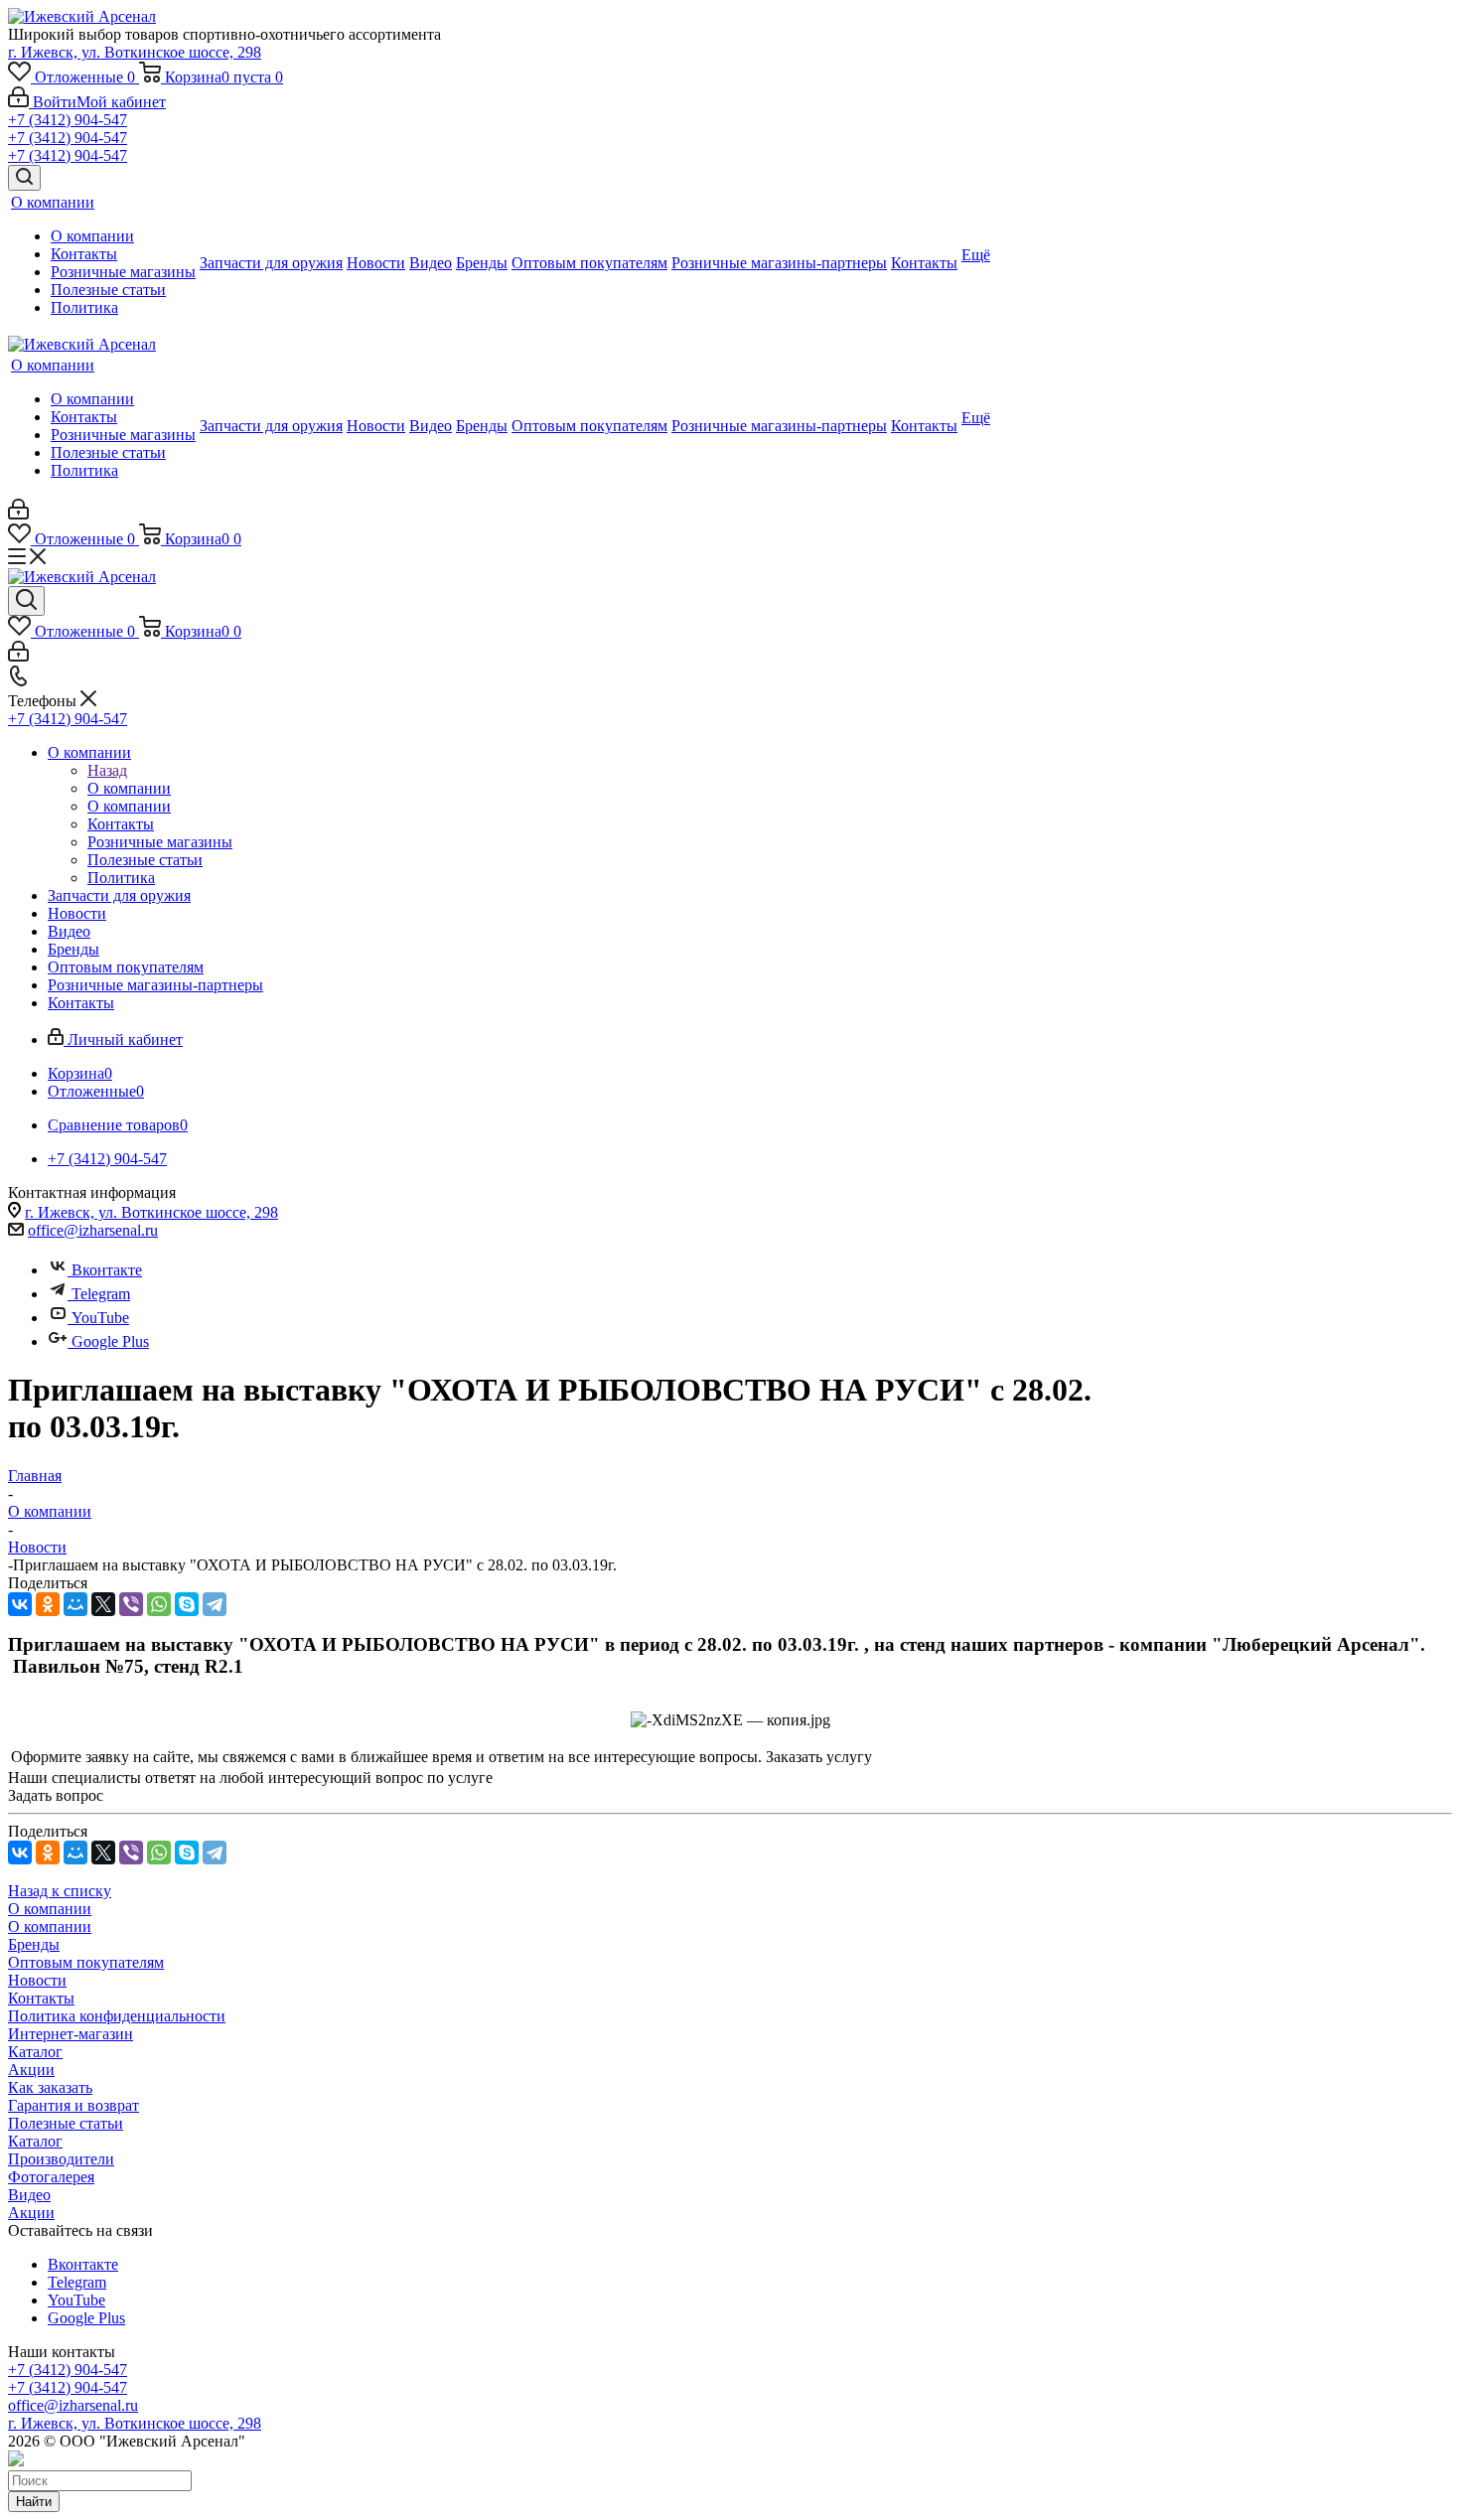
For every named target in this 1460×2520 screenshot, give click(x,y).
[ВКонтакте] (20, 1604)
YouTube (100, 1318)
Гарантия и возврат (73, 2105)
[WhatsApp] (159, 1604)
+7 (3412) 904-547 (68, 120)
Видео (29, 2195)
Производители (61, 2159)
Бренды (34, 1944)
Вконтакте (107, 1270)
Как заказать (50, 2087)
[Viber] (131, 1604)
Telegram (101, 1294)
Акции (31, 2070)
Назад (107, 770)
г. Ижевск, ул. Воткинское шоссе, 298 (135, 52)
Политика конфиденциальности (117, 2016)
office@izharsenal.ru (93, 1230)
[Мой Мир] (75, 1604)
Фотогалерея (51, 2177)
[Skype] (187, 1604)
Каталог (35, 2052)
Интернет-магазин (71, 2034)
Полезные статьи (66, 2123)
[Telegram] (215, 1604)
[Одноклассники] (48, 1604)
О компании (129, 788)
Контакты (41, 1998)
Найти (34, 2502)
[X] (103, 1604)
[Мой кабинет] (18, 514)
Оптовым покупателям (86, 1962)
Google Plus (110, 1341)
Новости (37, 1980)
